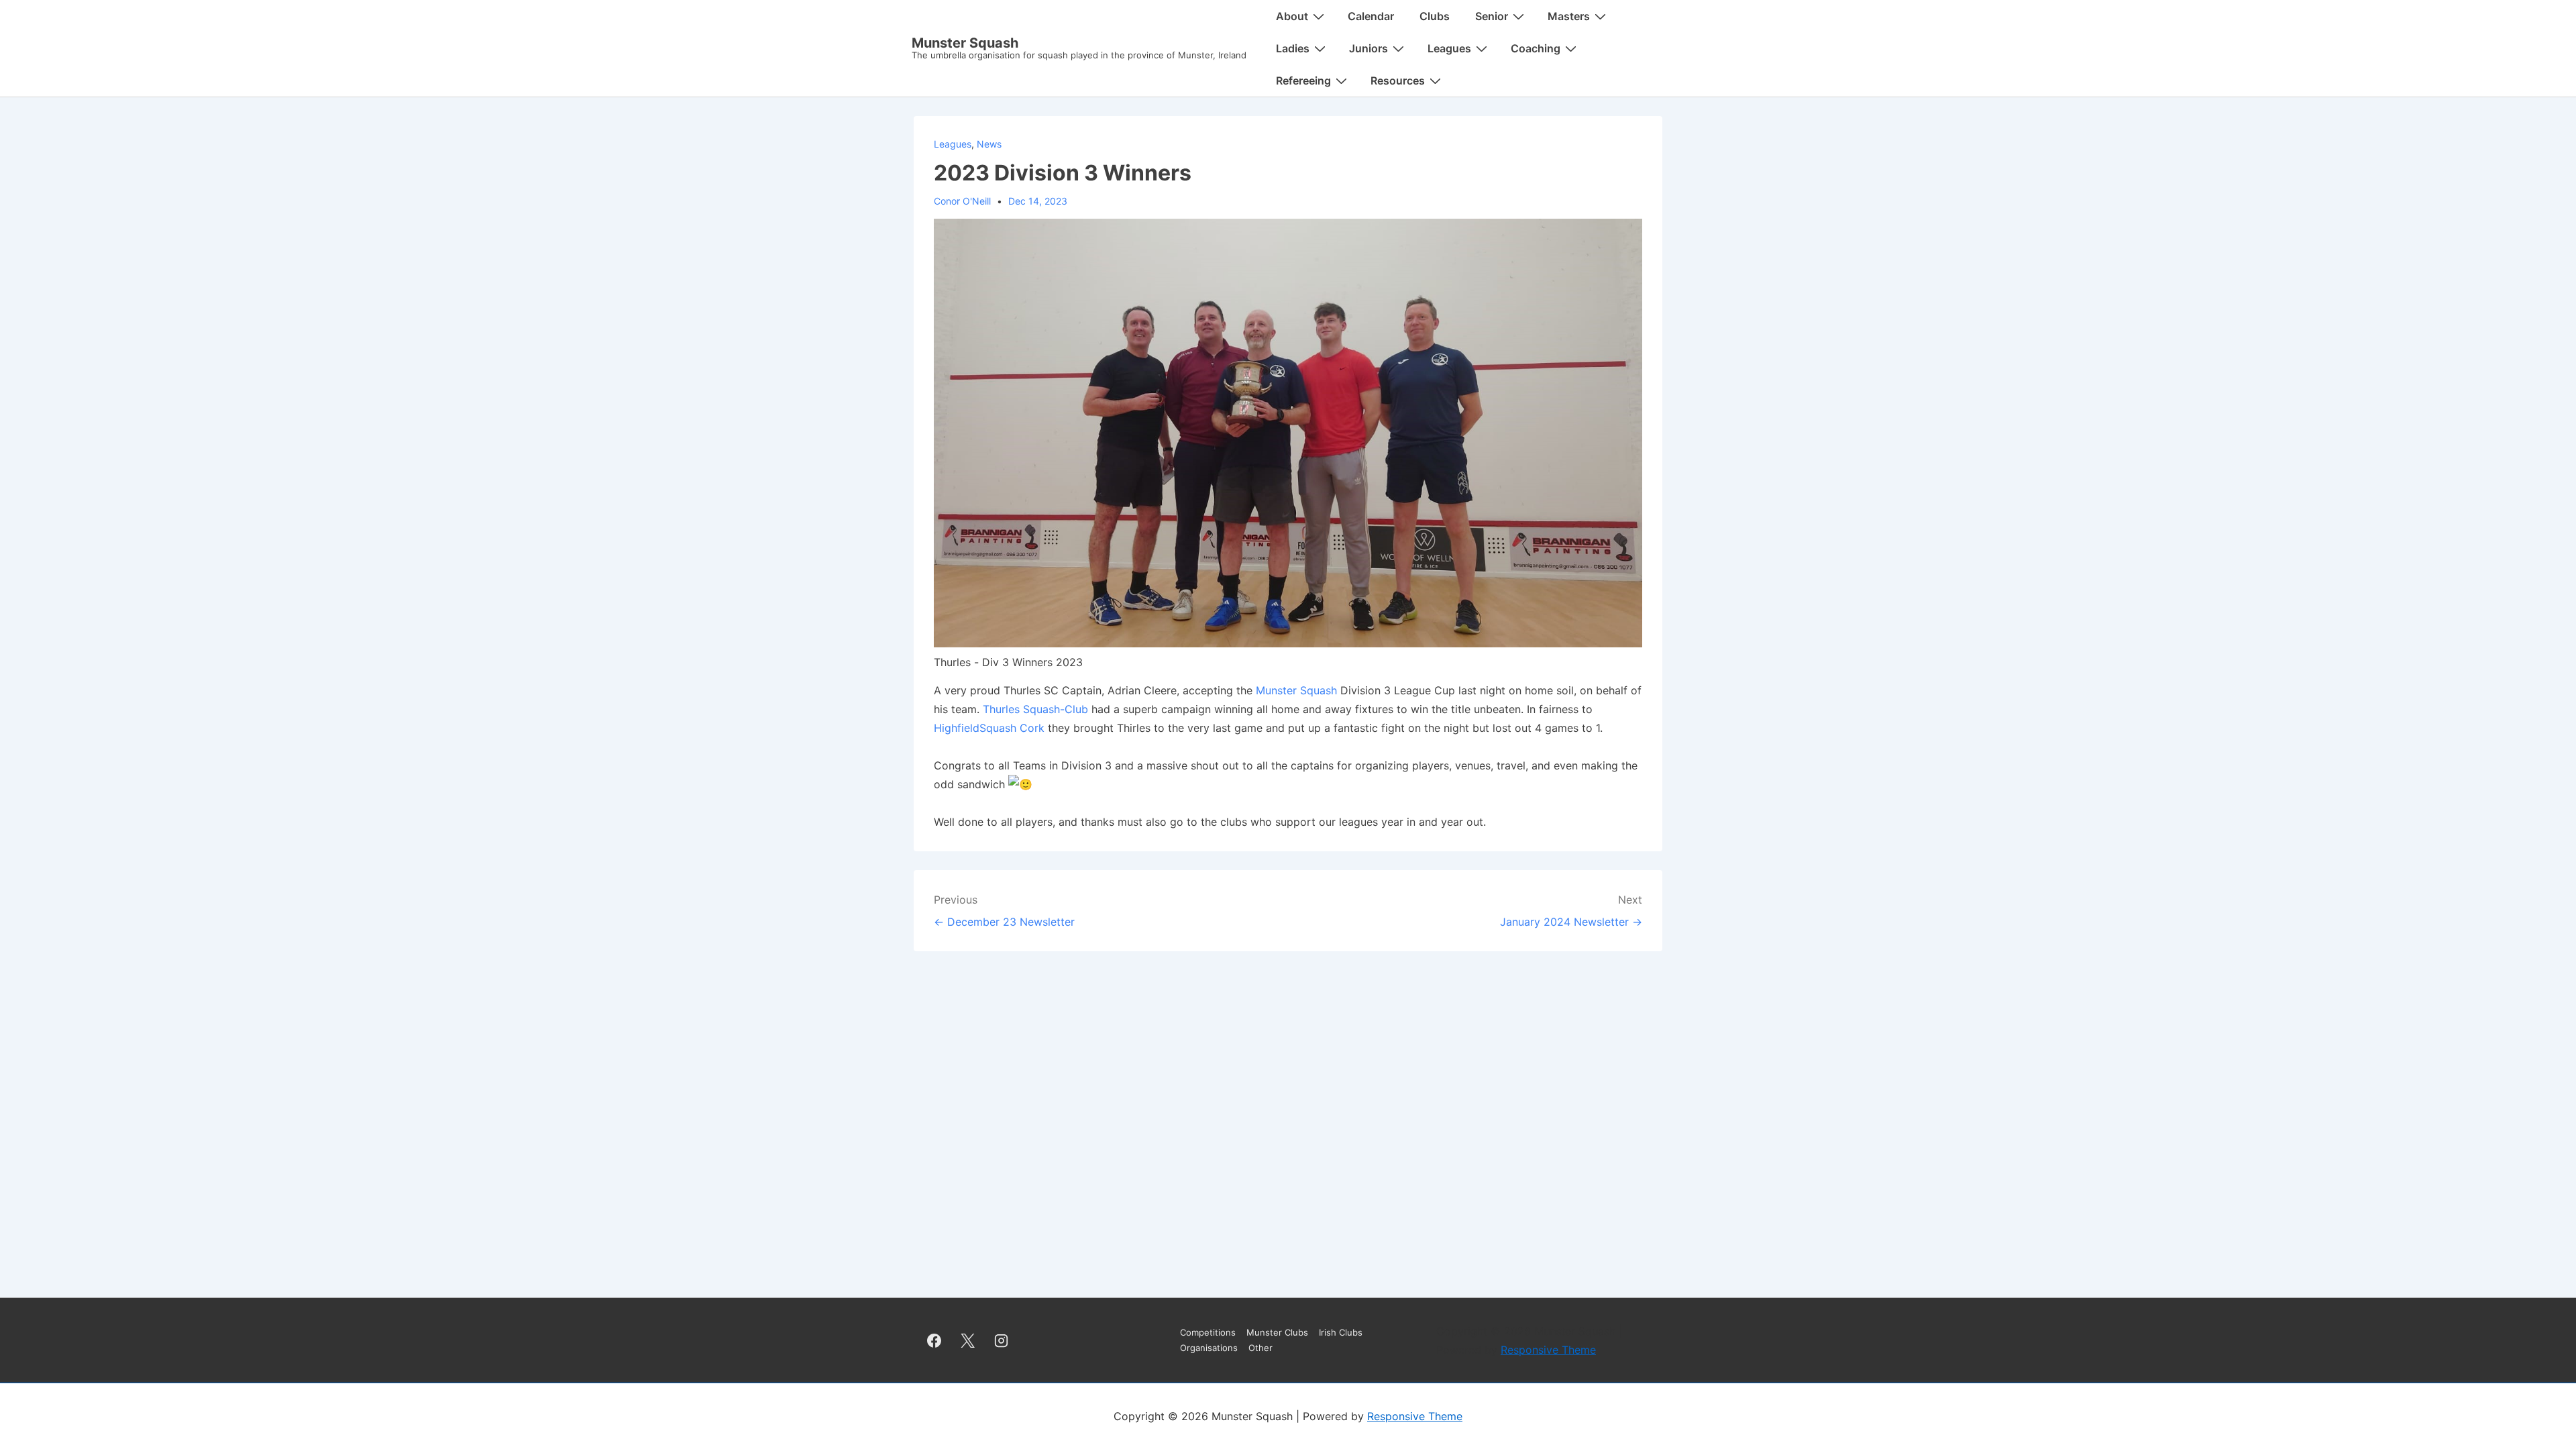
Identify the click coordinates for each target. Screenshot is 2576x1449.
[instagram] (1002, 1340)
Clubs (1435, 16)
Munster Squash (965, 43)
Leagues (953, 144)
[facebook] (934, 1340)
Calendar (1371, 16)
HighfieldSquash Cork (989, 728)
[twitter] (968, 1340)
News (989, 144)
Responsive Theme (1548, 1350)
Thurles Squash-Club (1035, 709)
